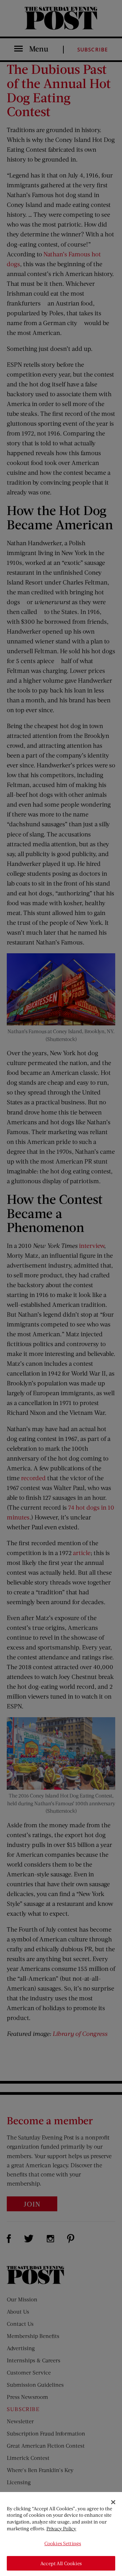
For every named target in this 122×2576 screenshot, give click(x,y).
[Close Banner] (113, 2502)
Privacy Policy (61, 2528)
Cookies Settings (63, 2543)
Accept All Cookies (61, 2563)
